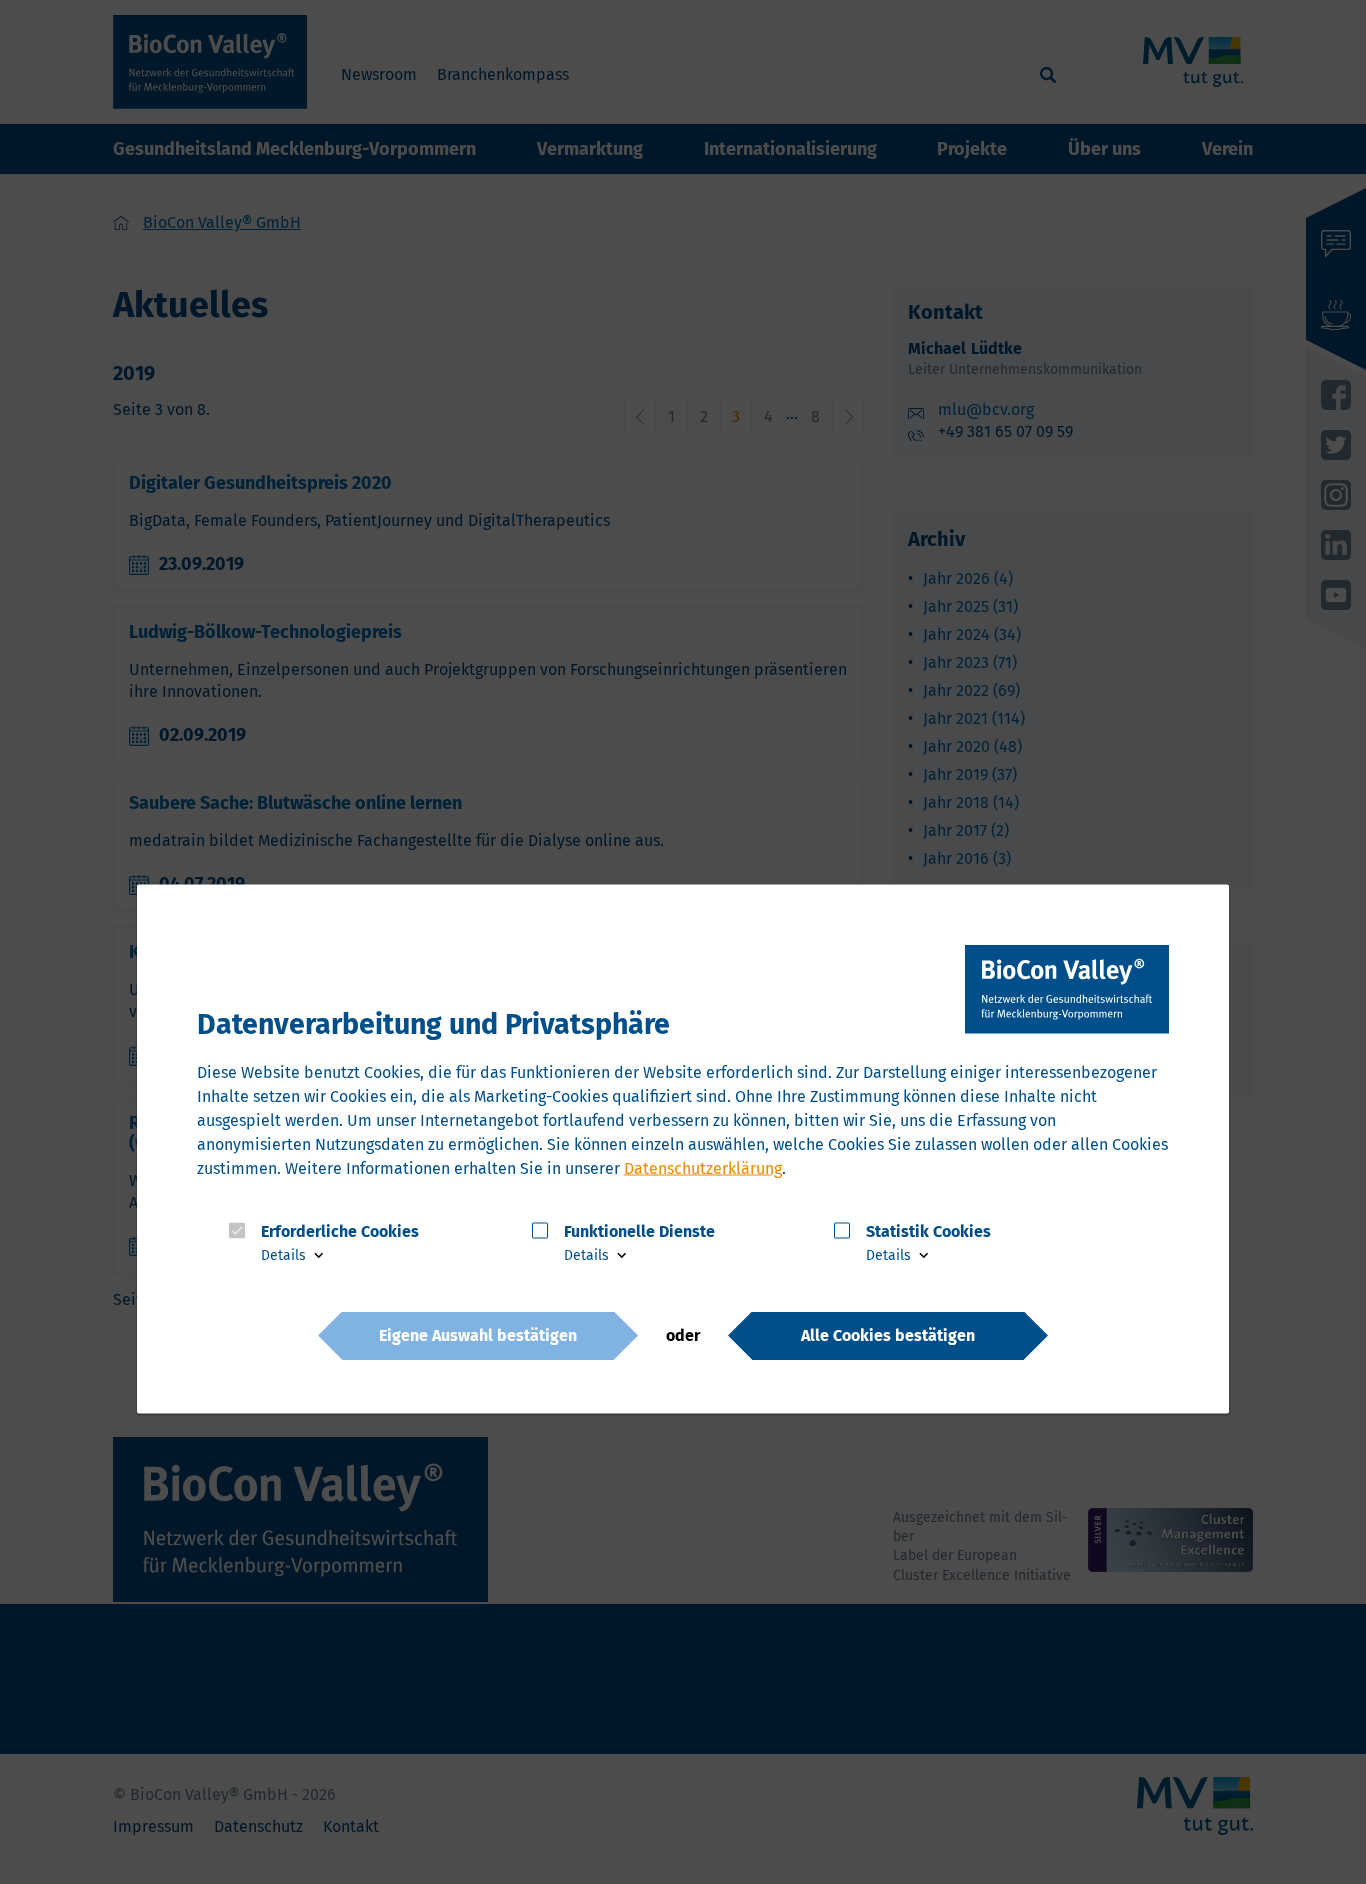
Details (285, 1255)
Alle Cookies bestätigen (888, 1334)
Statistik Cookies (928, 1230)
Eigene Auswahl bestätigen (478, 1334)
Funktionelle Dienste (639, 1230)
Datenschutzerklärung (703, 1167)
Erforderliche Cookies (340, 1230)
